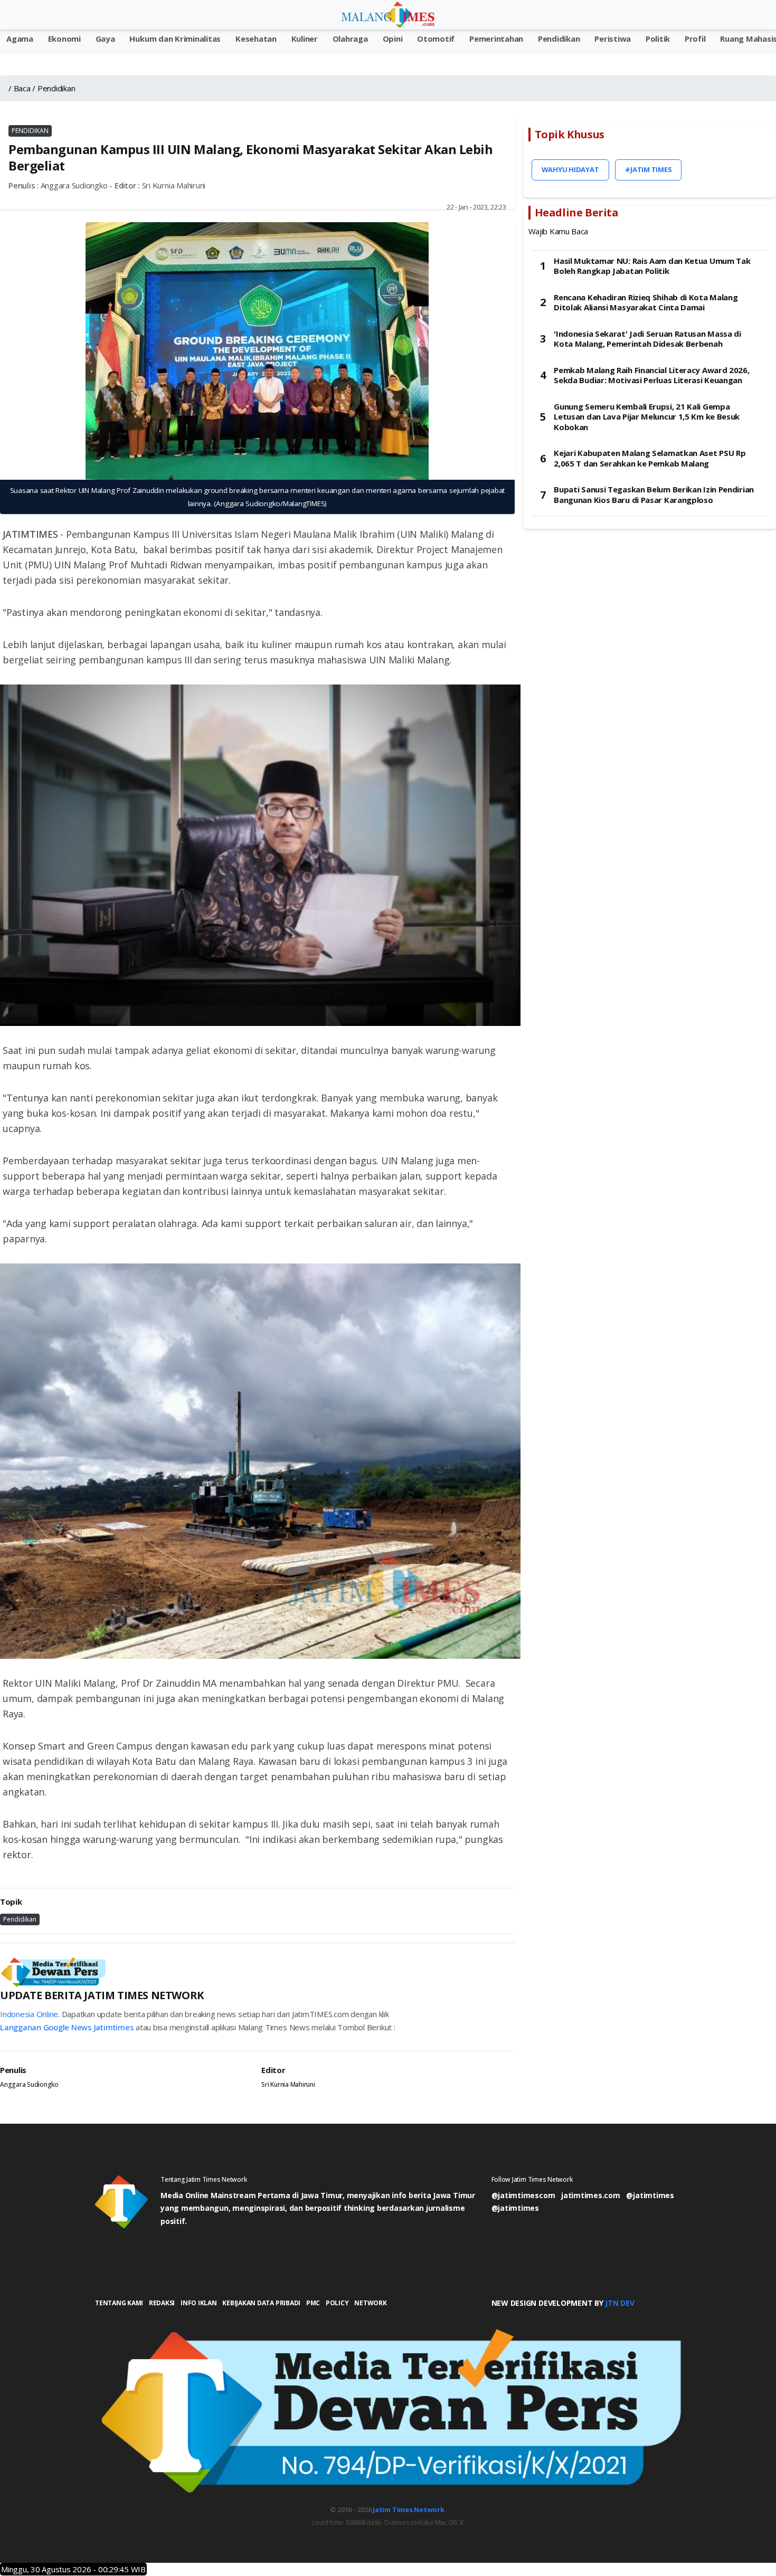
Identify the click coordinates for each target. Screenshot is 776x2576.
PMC (313, 2303)
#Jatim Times (648, 169)
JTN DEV (619, 2303)
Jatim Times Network (408, 2510)
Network (370, 2303)
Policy (337, 2303)
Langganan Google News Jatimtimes (67, 2027)
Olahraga (350, 39)
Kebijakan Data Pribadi (261, 2303)
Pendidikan (559, 39)
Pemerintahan (496, 39)
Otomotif (436, 39)
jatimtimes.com (591, 2195)
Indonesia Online (29, 2014)
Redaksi (162, 2303)
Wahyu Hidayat (570, 169)
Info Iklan (199, 2303)
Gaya (105, 39)
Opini (393, 39)
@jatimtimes (650, 2195)
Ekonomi (64, 39)
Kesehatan (256, 39)
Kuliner (305, 39)
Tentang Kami (119, 2303)
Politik (658, 39)
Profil (695, 39)
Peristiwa (613, 39)
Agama (20, 39)
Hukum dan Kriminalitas (175, 39)
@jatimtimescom (523, 2195)
